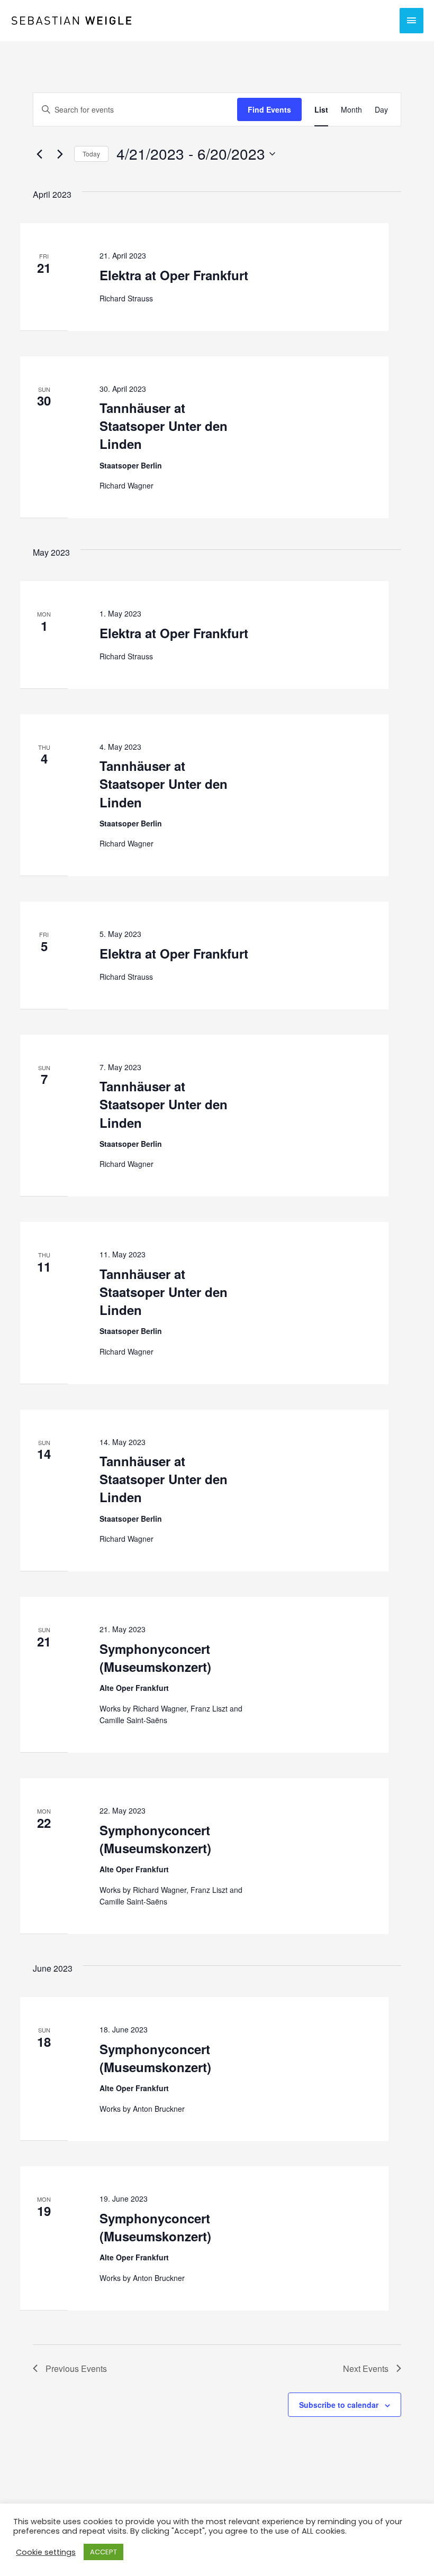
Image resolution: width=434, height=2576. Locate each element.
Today (91, 154)
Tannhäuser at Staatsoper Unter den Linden (164, 426)
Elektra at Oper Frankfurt (174, 275)
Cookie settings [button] (46, 2552)
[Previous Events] (39, 154)
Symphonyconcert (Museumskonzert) (155, 1658)
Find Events (269, 109)
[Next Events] (60, 154)
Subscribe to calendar (339, 2405)
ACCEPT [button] (103, 2552)
